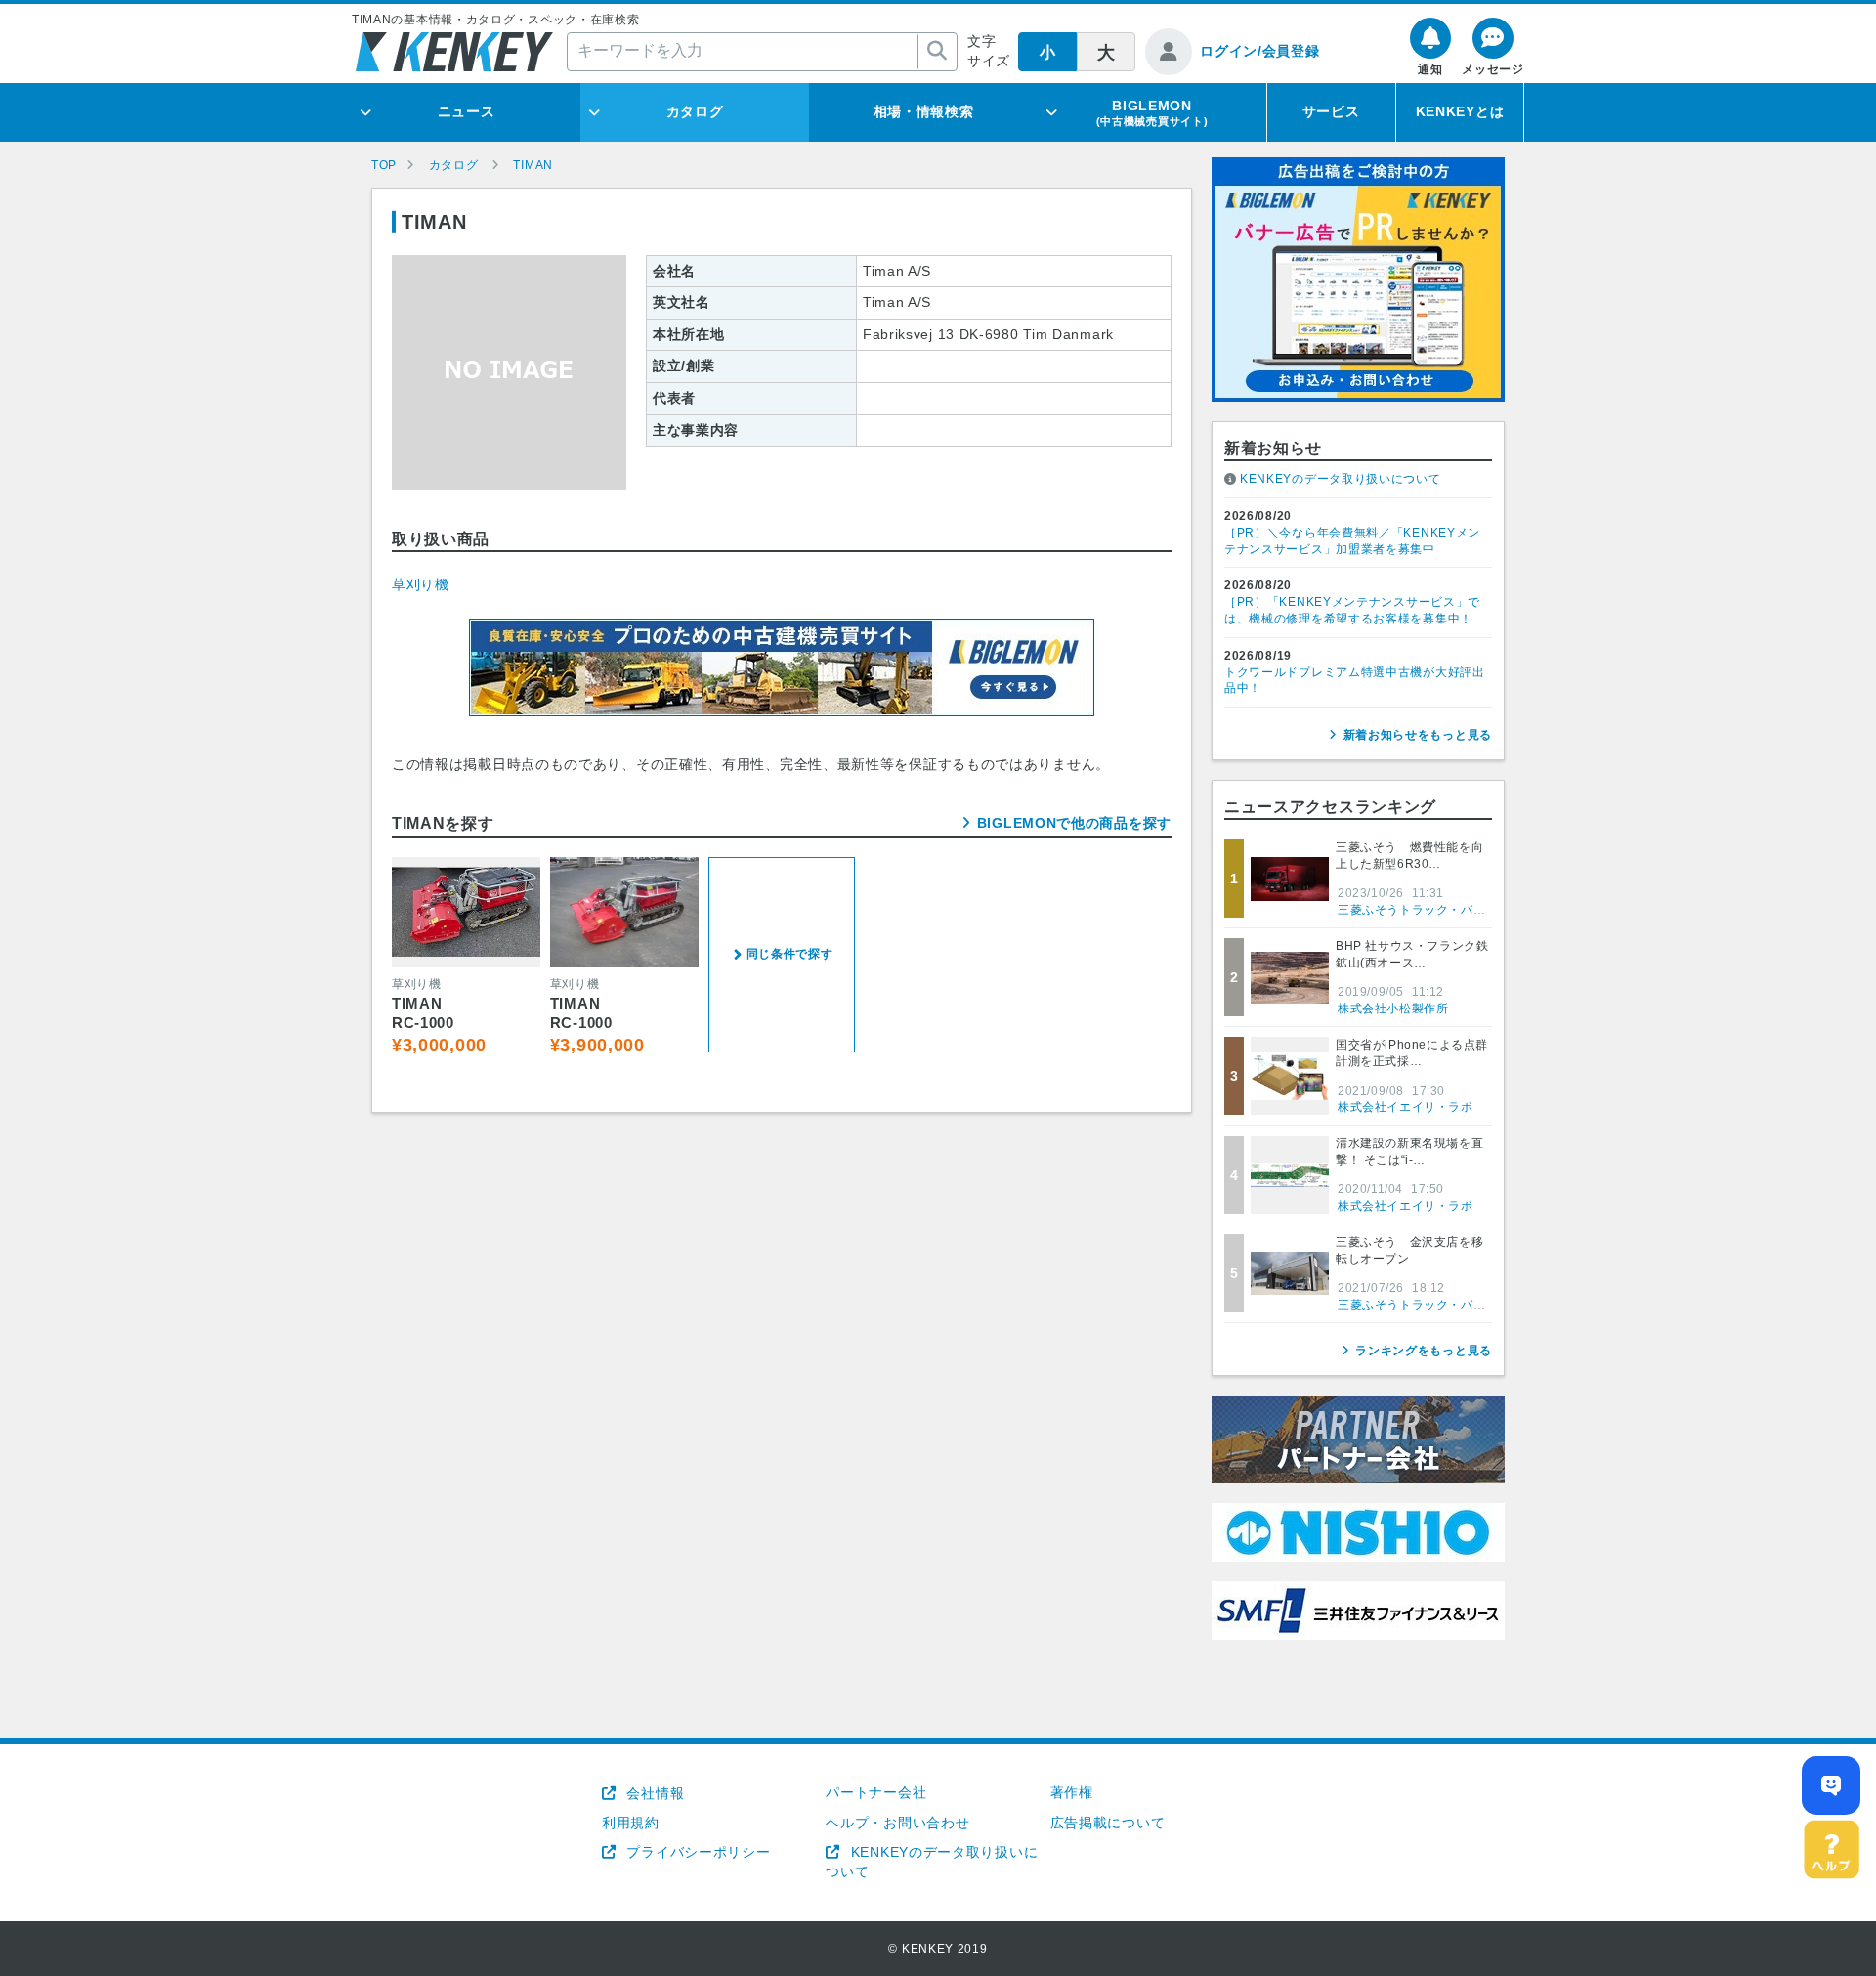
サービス (1331, 111)
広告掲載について (1108, 1823)
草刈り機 (421, 584)
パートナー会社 (876, 1792)
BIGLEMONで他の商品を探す (1074, 823)
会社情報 (653, 1793)
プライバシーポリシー (696, 1852)
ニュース (467, 111)
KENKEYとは (1460, 111)
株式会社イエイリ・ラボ (1406, 1107)
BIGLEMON (1152, 112)
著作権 (1072, 1792)
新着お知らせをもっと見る (1418, 735)
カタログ (695, 111)
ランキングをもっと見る (1424, 1351)
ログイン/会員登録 (1259, 51)
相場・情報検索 (924, 111)
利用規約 (631, 1823)
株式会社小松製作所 (1393, 1009)
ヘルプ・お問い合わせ (897, 1823)
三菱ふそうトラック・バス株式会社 (1436, 910)
